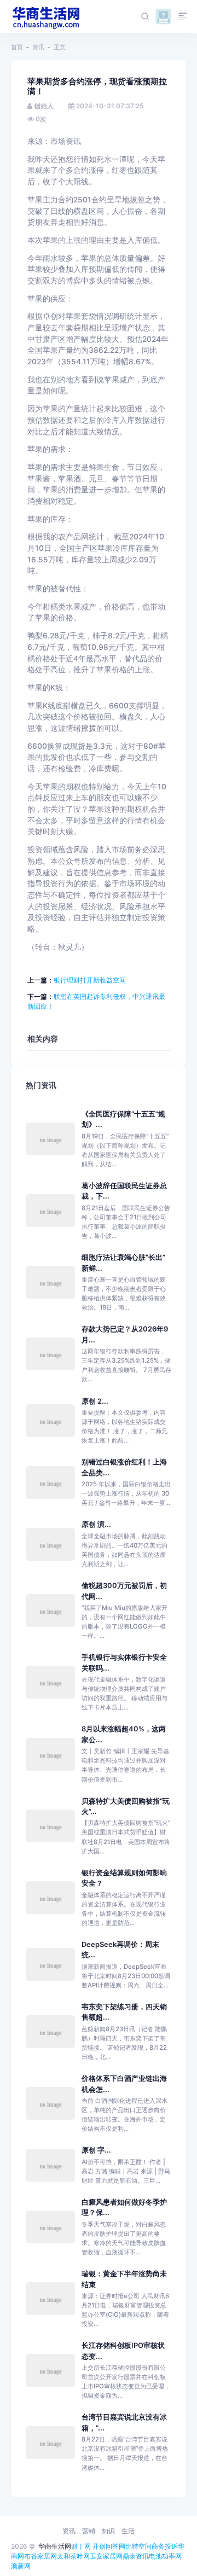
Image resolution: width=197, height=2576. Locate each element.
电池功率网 (165, 2556)
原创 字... (96, 2150)
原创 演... (96, 1524)
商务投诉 (165, 2546)
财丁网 (81, 2546)
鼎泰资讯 (136, 2556)
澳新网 (21, 2566)
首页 (17, 47)
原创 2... (95, 1401)
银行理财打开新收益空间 (90, 980)
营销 (89, 2531)
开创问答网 (109, 2546)
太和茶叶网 (73, 2556)
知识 (108, 2531)
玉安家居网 (106, 2556)
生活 (128, 2531)
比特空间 (138, 2546)
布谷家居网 (40, 2556)
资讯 (38, 47)
